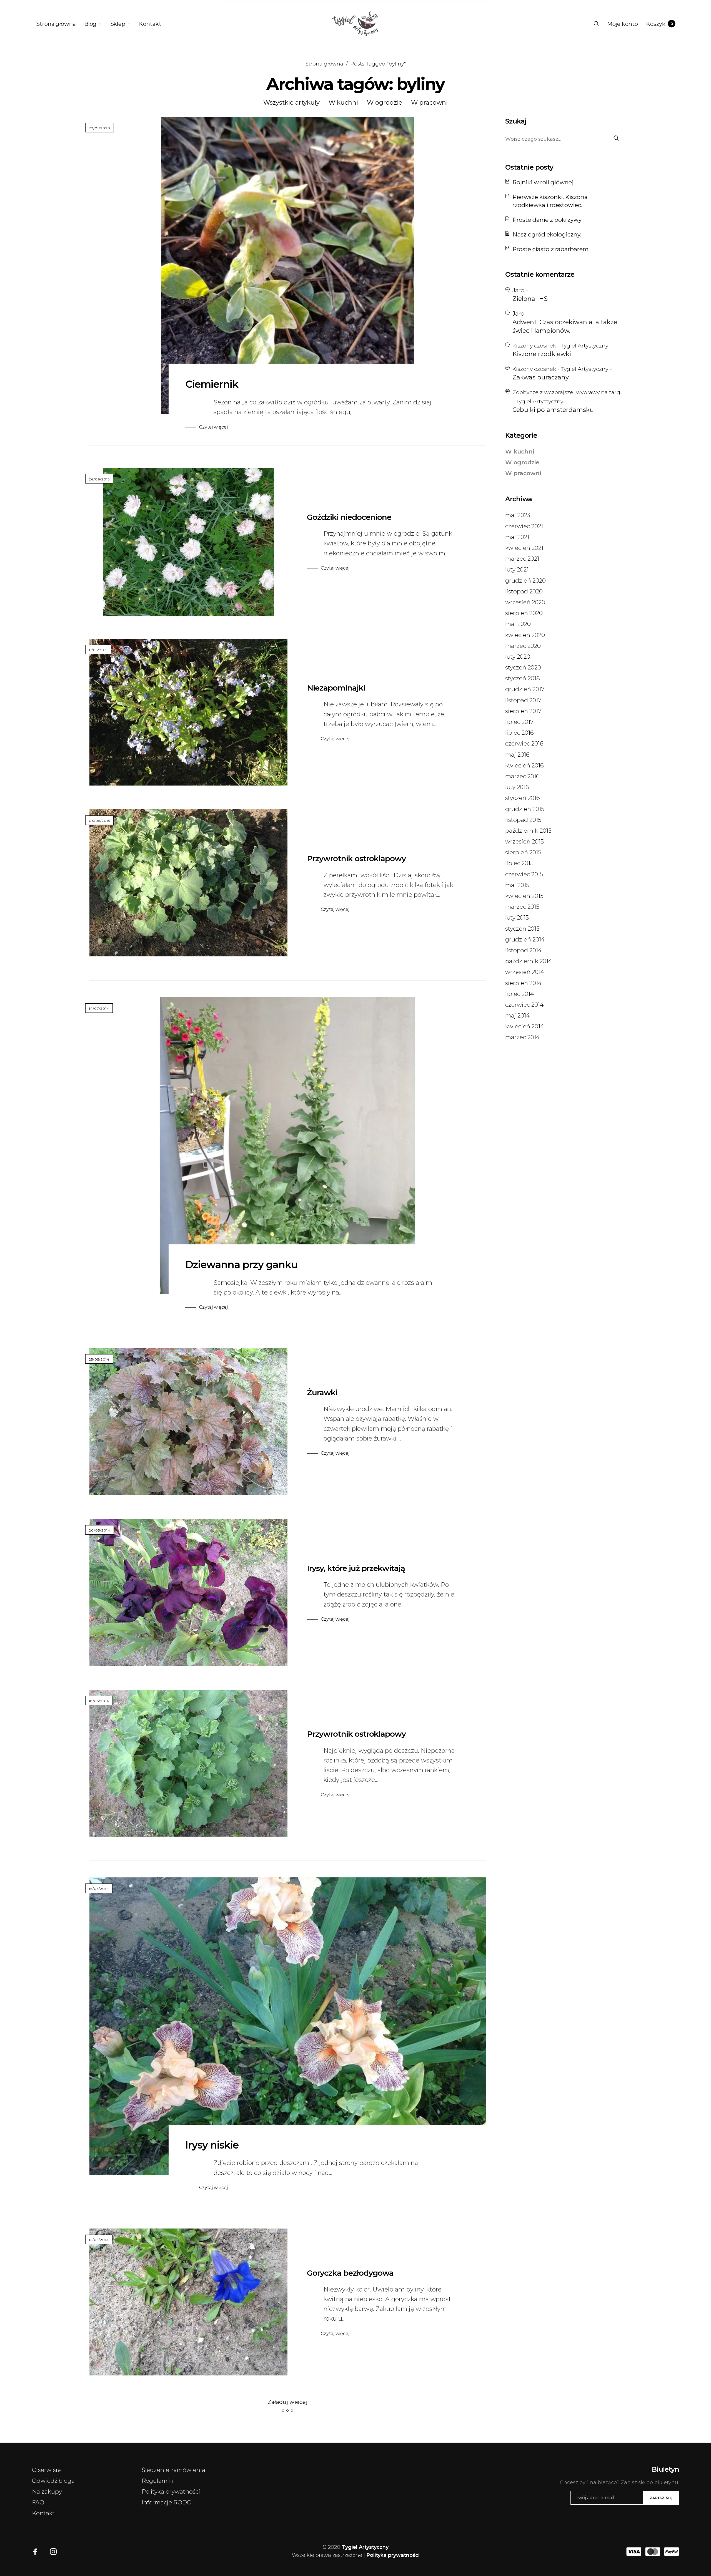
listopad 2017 (523, 700)
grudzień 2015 (525, 809)
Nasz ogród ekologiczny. (547, 234)
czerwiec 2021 (524, 526)
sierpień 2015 (523, 852)
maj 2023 (518, 515)
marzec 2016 (522, 776)
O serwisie (46, 2470)
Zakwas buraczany (541, 377)
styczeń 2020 (523, 667)
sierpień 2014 (523, 983)
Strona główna (324, 64)
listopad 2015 (523, 820)
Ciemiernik (212, 384)
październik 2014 (529, 961)
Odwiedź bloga (53, 2481)
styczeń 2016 (523, 798)
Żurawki (322, 1392)
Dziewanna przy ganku (241, 1265)
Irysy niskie (212, 2145)
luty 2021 (517, 569)
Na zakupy (47, 2491)
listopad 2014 (523, 950)
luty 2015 (517, 917)
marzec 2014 (522, 1037)
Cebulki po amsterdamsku (553, 410)
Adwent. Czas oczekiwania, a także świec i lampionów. (565, 326)
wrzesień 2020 (525, 602)
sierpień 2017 (523, 711)
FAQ (38, 2502)
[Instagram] (53, 2552)
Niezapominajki (336, 688)
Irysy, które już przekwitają (356, 1568)
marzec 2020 (523, 646)
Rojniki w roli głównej (543, 182)
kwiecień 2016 (525, 765)
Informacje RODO (167, 2502)
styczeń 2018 (523, 678)
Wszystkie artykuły (291, 103)
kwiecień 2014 (525, 1026)
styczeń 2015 (522, 929)
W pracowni (429, 103)
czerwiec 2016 (524, 743)
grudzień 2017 (525, 689)
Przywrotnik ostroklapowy (356, 858)
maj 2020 (518, 624)
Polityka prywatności (171, 2491)
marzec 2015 (522, 907)
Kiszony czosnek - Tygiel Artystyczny (560, 346)
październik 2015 (528, 831)
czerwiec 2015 (524, 874)
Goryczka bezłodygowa (350, 2273)
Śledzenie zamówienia (173, 2470)
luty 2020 (518, 657)
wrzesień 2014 (525, 972)
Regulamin (157, 2481)
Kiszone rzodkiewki (542, 354)
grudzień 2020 (525, 581)
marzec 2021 (522, 559)
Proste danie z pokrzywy (547, 220)
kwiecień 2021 (524, 548)
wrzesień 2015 (525, 841)
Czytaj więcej (213, 427)
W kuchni (343, 103)
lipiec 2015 (519, 863)
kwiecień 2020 (525, 635)
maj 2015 (517, 885)
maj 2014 (517, 1015)
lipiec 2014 (520, 994)
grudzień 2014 (525, 939)
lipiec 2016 (520, 733)
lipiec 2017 (519, 722)
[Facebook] (35, 2552)
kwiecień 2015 (524, 896)
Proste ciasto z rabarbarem (550, 249)
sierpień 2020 (524, 613)
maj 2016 (517, 755)
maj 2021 (517, 537)
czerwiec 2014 (524, 1005)
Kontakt (43, 2513)
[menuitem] (60, 24)
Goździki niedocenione (349, 517)
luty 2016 (517, 787)
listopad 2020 (524, 591)
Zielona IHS (530, 299)
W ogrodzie (385, 103)
